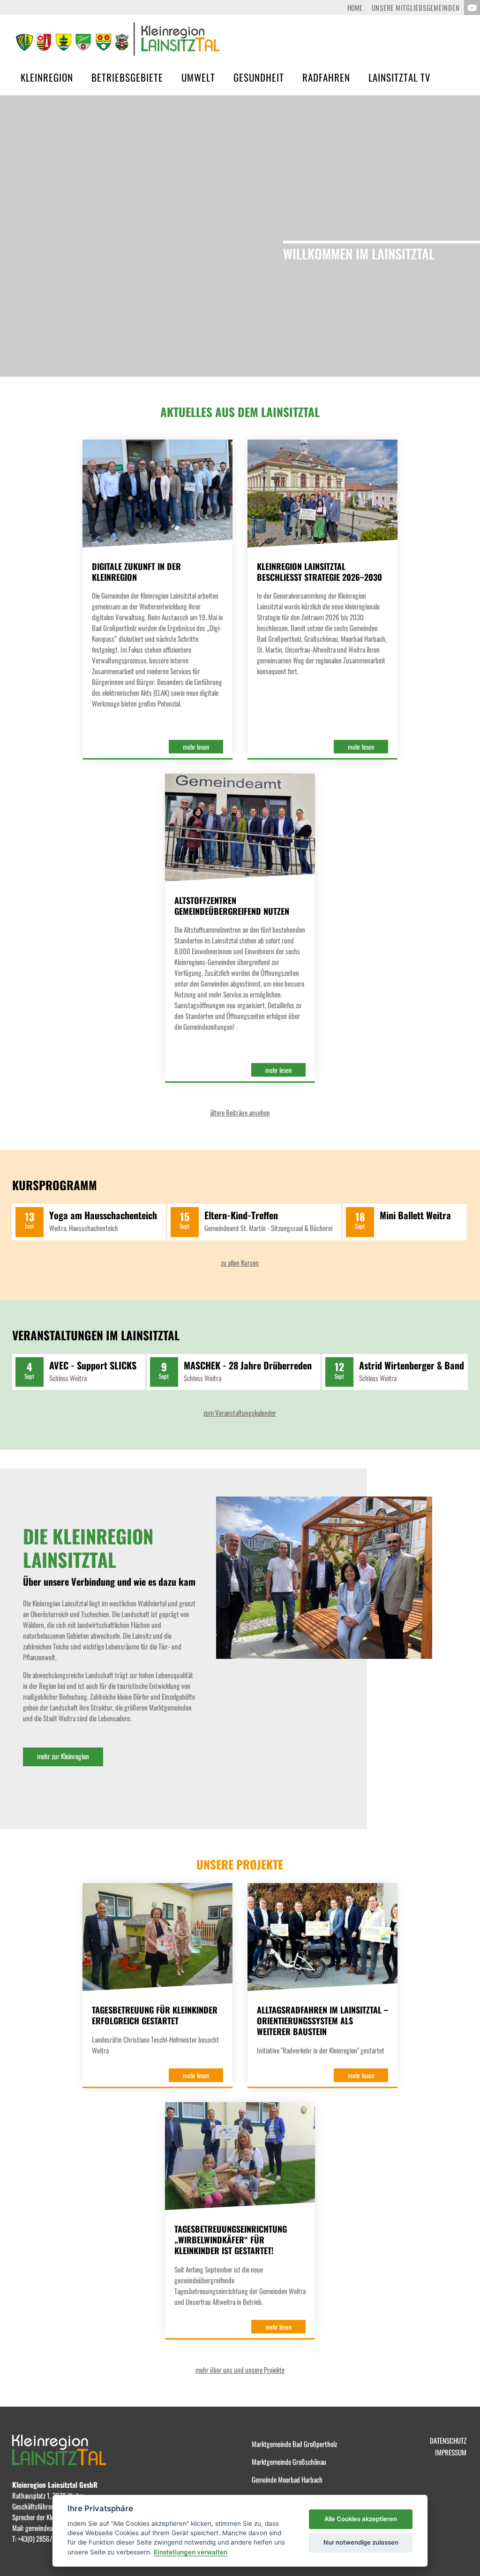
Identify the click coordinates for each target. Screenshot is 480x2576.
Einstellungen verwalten (191, 2552)
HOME (355, 8)
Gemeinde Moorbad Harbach (287, 2479)
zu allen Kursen (240, 1262)
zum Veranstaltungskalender (240, 1413)
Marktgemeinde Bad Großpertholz (294, 2444)
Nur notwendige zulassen (361, 2542)
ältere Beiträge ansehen (240, 1112)
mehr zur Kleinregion (63, 1756)
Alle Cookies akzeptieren (361, 2519)
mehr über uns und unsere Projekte (240, 2370)
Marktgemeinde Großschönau (289, 2462)
